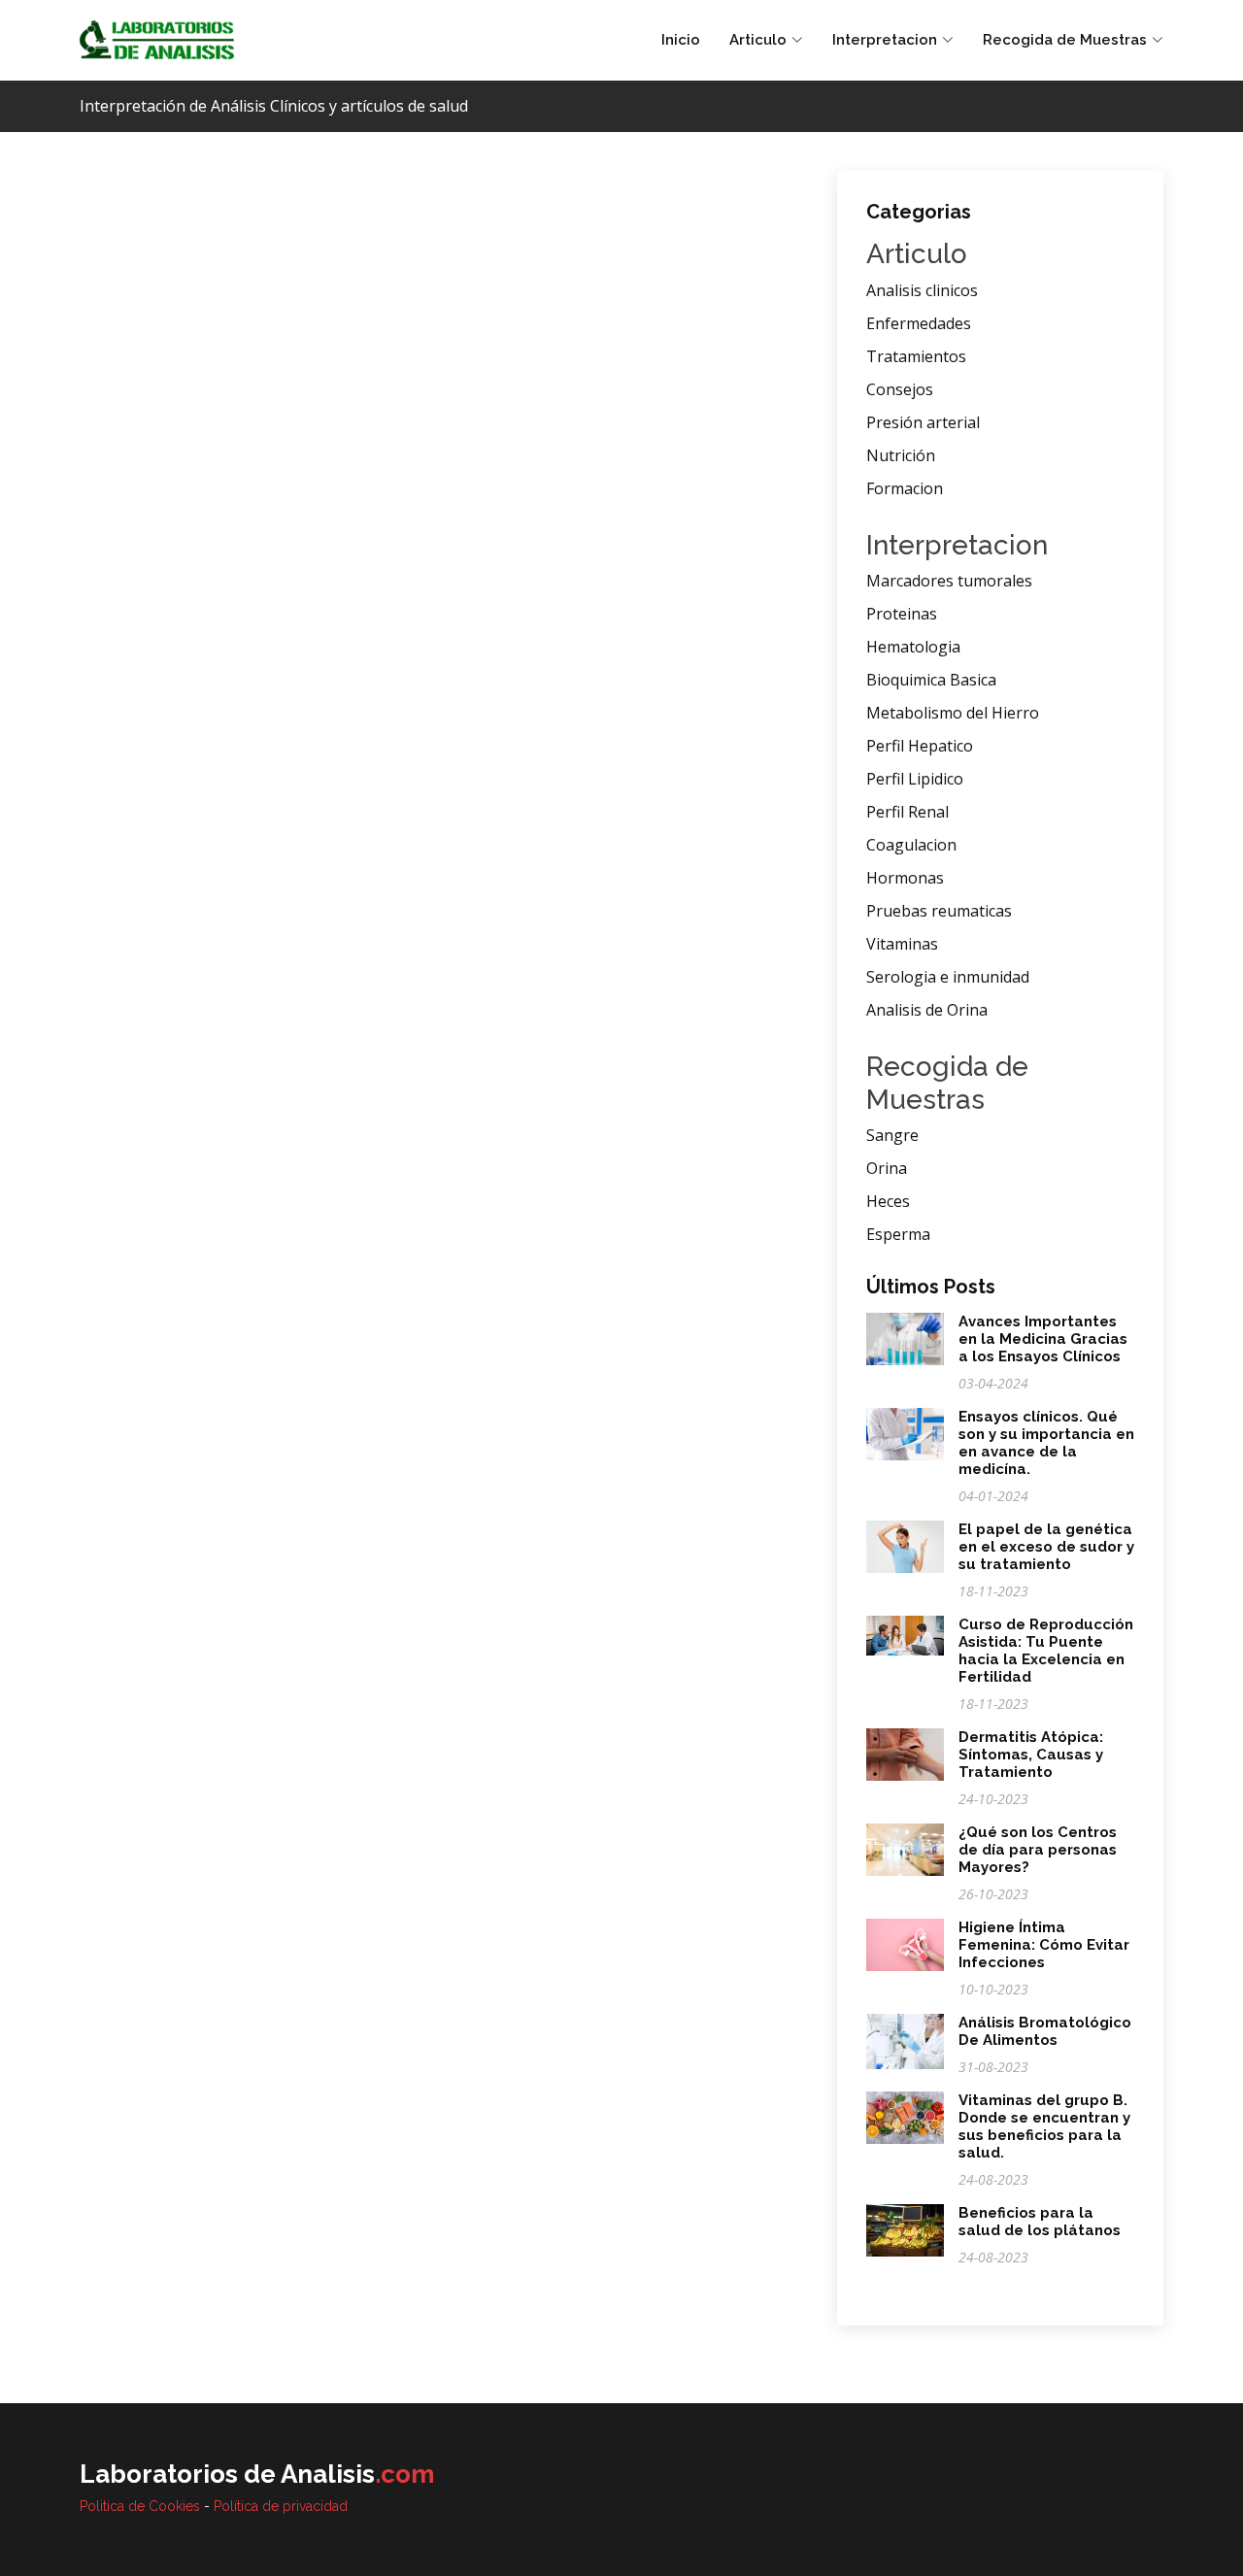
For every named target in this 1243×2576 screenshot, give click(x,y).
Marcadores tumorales (949, 581)
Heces (888, 1201)
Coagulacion (911, 845)
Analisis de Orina (927, 1010)
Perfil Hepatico (920, 746)
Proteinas (902, 614)
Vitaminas (902, 944)
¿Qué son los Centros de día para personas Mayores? (1038, 1850)
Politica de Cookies (140, 2506)
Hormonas (905, 878)
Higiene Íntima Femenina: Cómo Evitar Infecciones (1044, 1945)
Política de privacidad (281, 2506)
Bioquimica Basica (931, 680)
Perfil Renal (907, 812)
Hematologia (913, 647)
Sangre (892, 1135)
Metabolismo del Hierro (953, 713)
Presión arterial (923, 422)
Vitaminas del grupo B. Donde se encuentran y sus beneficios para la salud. (1044, 2126)
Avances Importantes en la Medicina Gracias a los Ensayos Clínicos (1043, 1339)
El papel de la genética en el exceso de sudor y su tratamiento (1046, 1547)
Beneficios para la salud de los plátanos (1040, 2222)
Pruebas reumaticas (939, 911)
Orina (887, 1168)
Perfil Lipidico (915, 779)
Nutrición (901, 455)
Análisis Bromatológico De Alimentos (1045, 2031)
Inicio (681, 40)
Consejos (900, 389)
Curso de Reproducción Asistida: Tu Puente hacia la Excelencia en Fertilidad (1046, 1651)
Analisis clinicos (922, 290)
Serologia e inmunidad (948, 977)
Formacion (905, 488)
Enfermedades (919, 323)
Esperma (898, 1234)
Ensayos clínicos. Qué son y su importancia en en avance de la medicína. (1046, 1443)
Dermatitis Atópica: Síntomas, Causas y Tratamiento (1031, 1755)
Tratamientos (916, 356)
